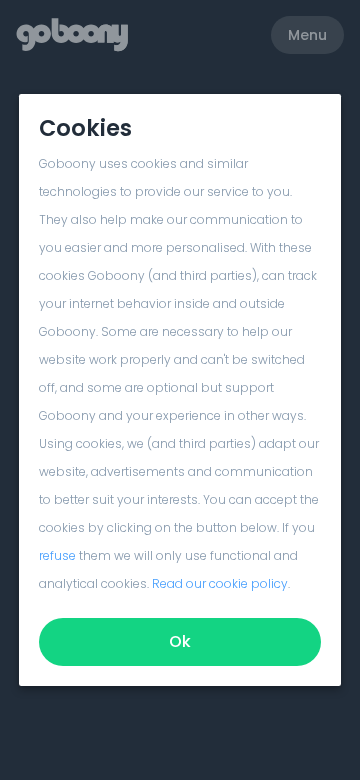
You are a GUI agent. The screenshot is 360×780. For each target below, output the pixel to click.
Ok (180, 641)
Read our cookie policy (220, 583)
